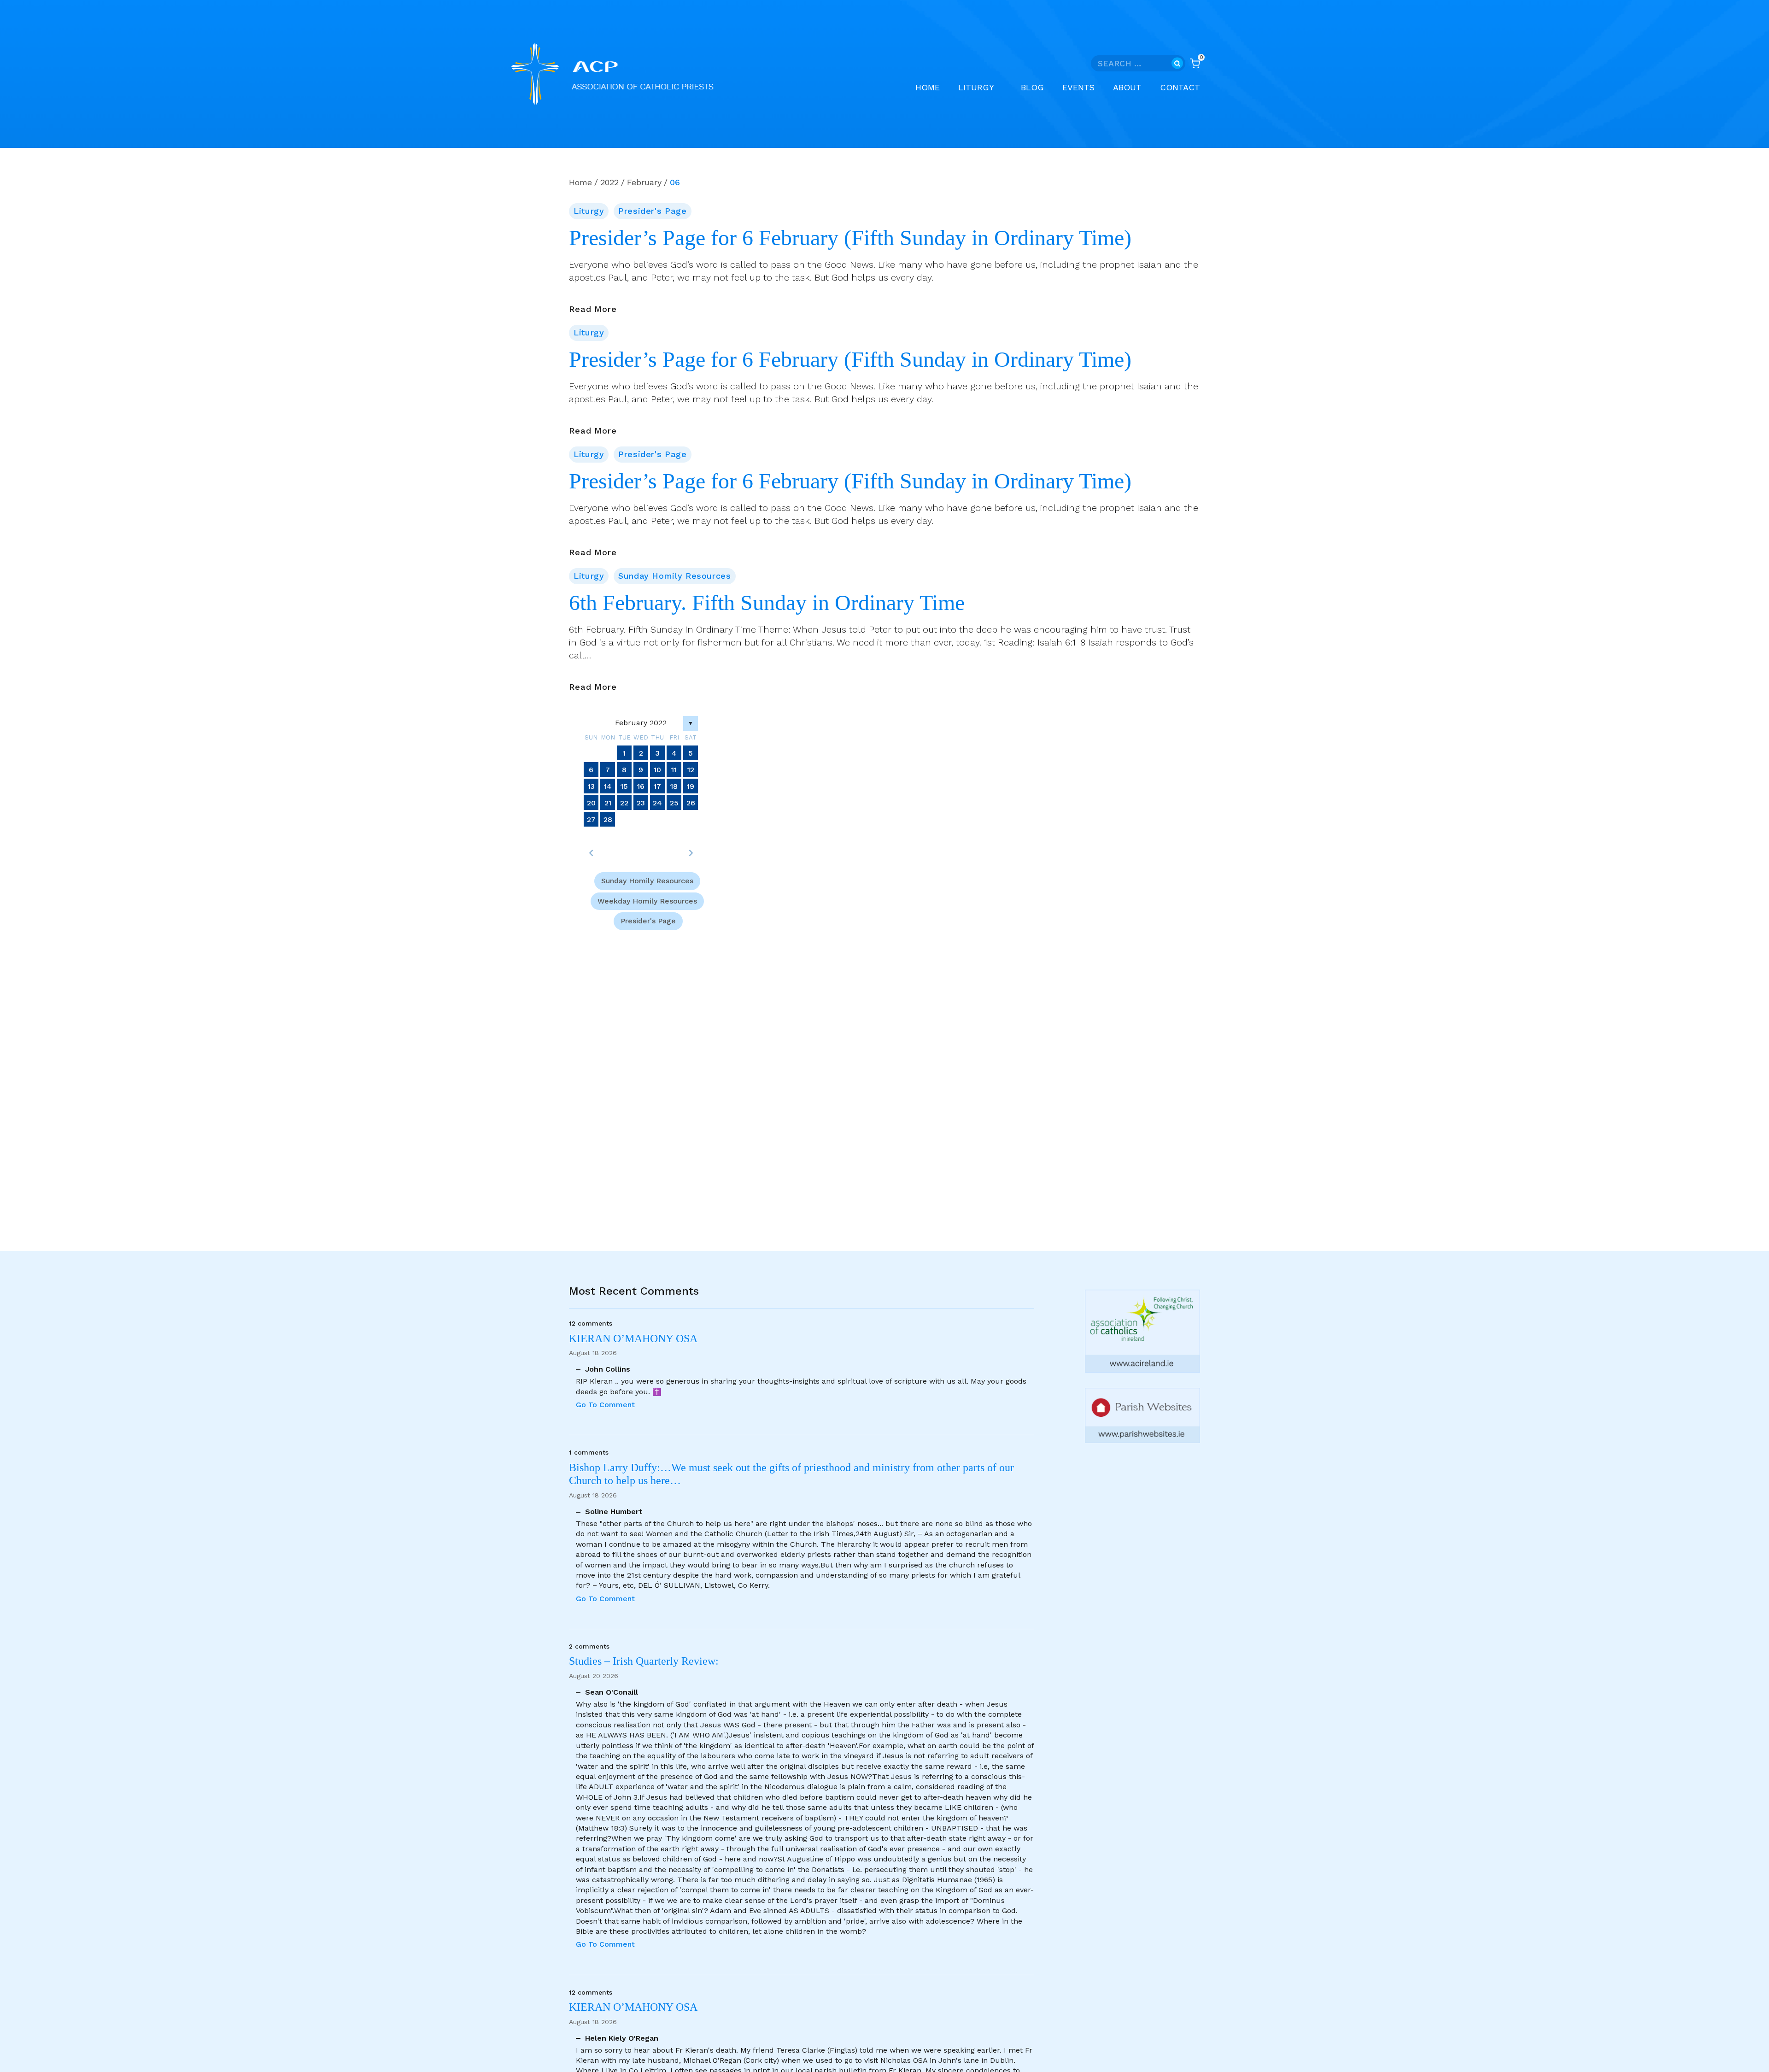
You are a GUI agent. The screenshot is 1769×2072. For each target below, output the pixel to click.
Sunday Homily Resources (675, 576)
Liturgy (589, 211)
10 (657, 770)
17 (657, 786)
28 (608, 819)
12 (691, 770)
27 (591, 819)
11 (674, 770)
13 (591, 786)
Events (1078, 87)
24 (657, 803)
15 (624, 786)
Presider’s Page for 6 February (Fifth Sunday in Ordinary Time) (850, 238)
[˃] (691, 853)
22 (624, 803)
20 (591, 803)
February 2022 (641, 723)
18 (674, 786)
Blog (1032, 87)
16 (641, 786)
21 (608, 803)
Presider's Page (652, 211)
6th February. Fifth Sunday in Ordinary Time (767, 603)
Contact (1180, 87)
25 (674, 803)
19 (691, 786)
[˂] (591, 853)
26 (691, 803)
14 (608, 786)
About (1127, 87)
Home (928, 87)
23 (641, 803)
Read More (593, 310)
